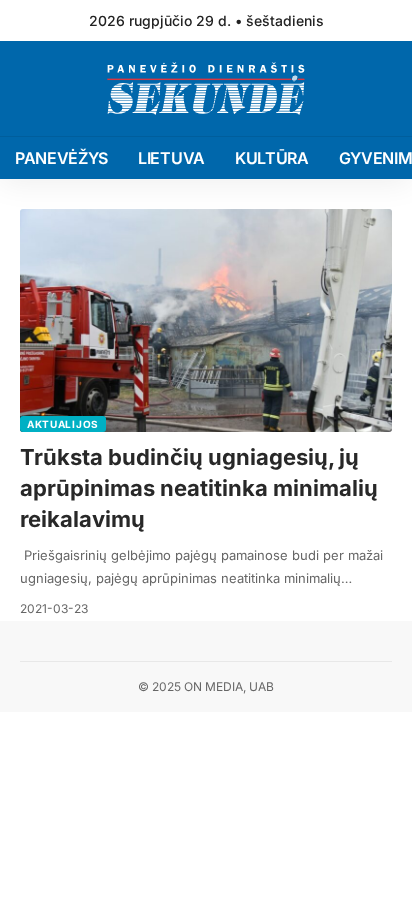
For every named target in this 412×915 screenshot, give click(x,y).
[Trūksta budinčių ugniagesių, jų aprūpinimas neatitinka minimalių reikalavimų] (206, 320)
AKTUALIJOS (63, 424)
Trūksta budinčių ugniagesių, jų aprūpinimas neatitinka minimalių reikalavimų (199, 488)
